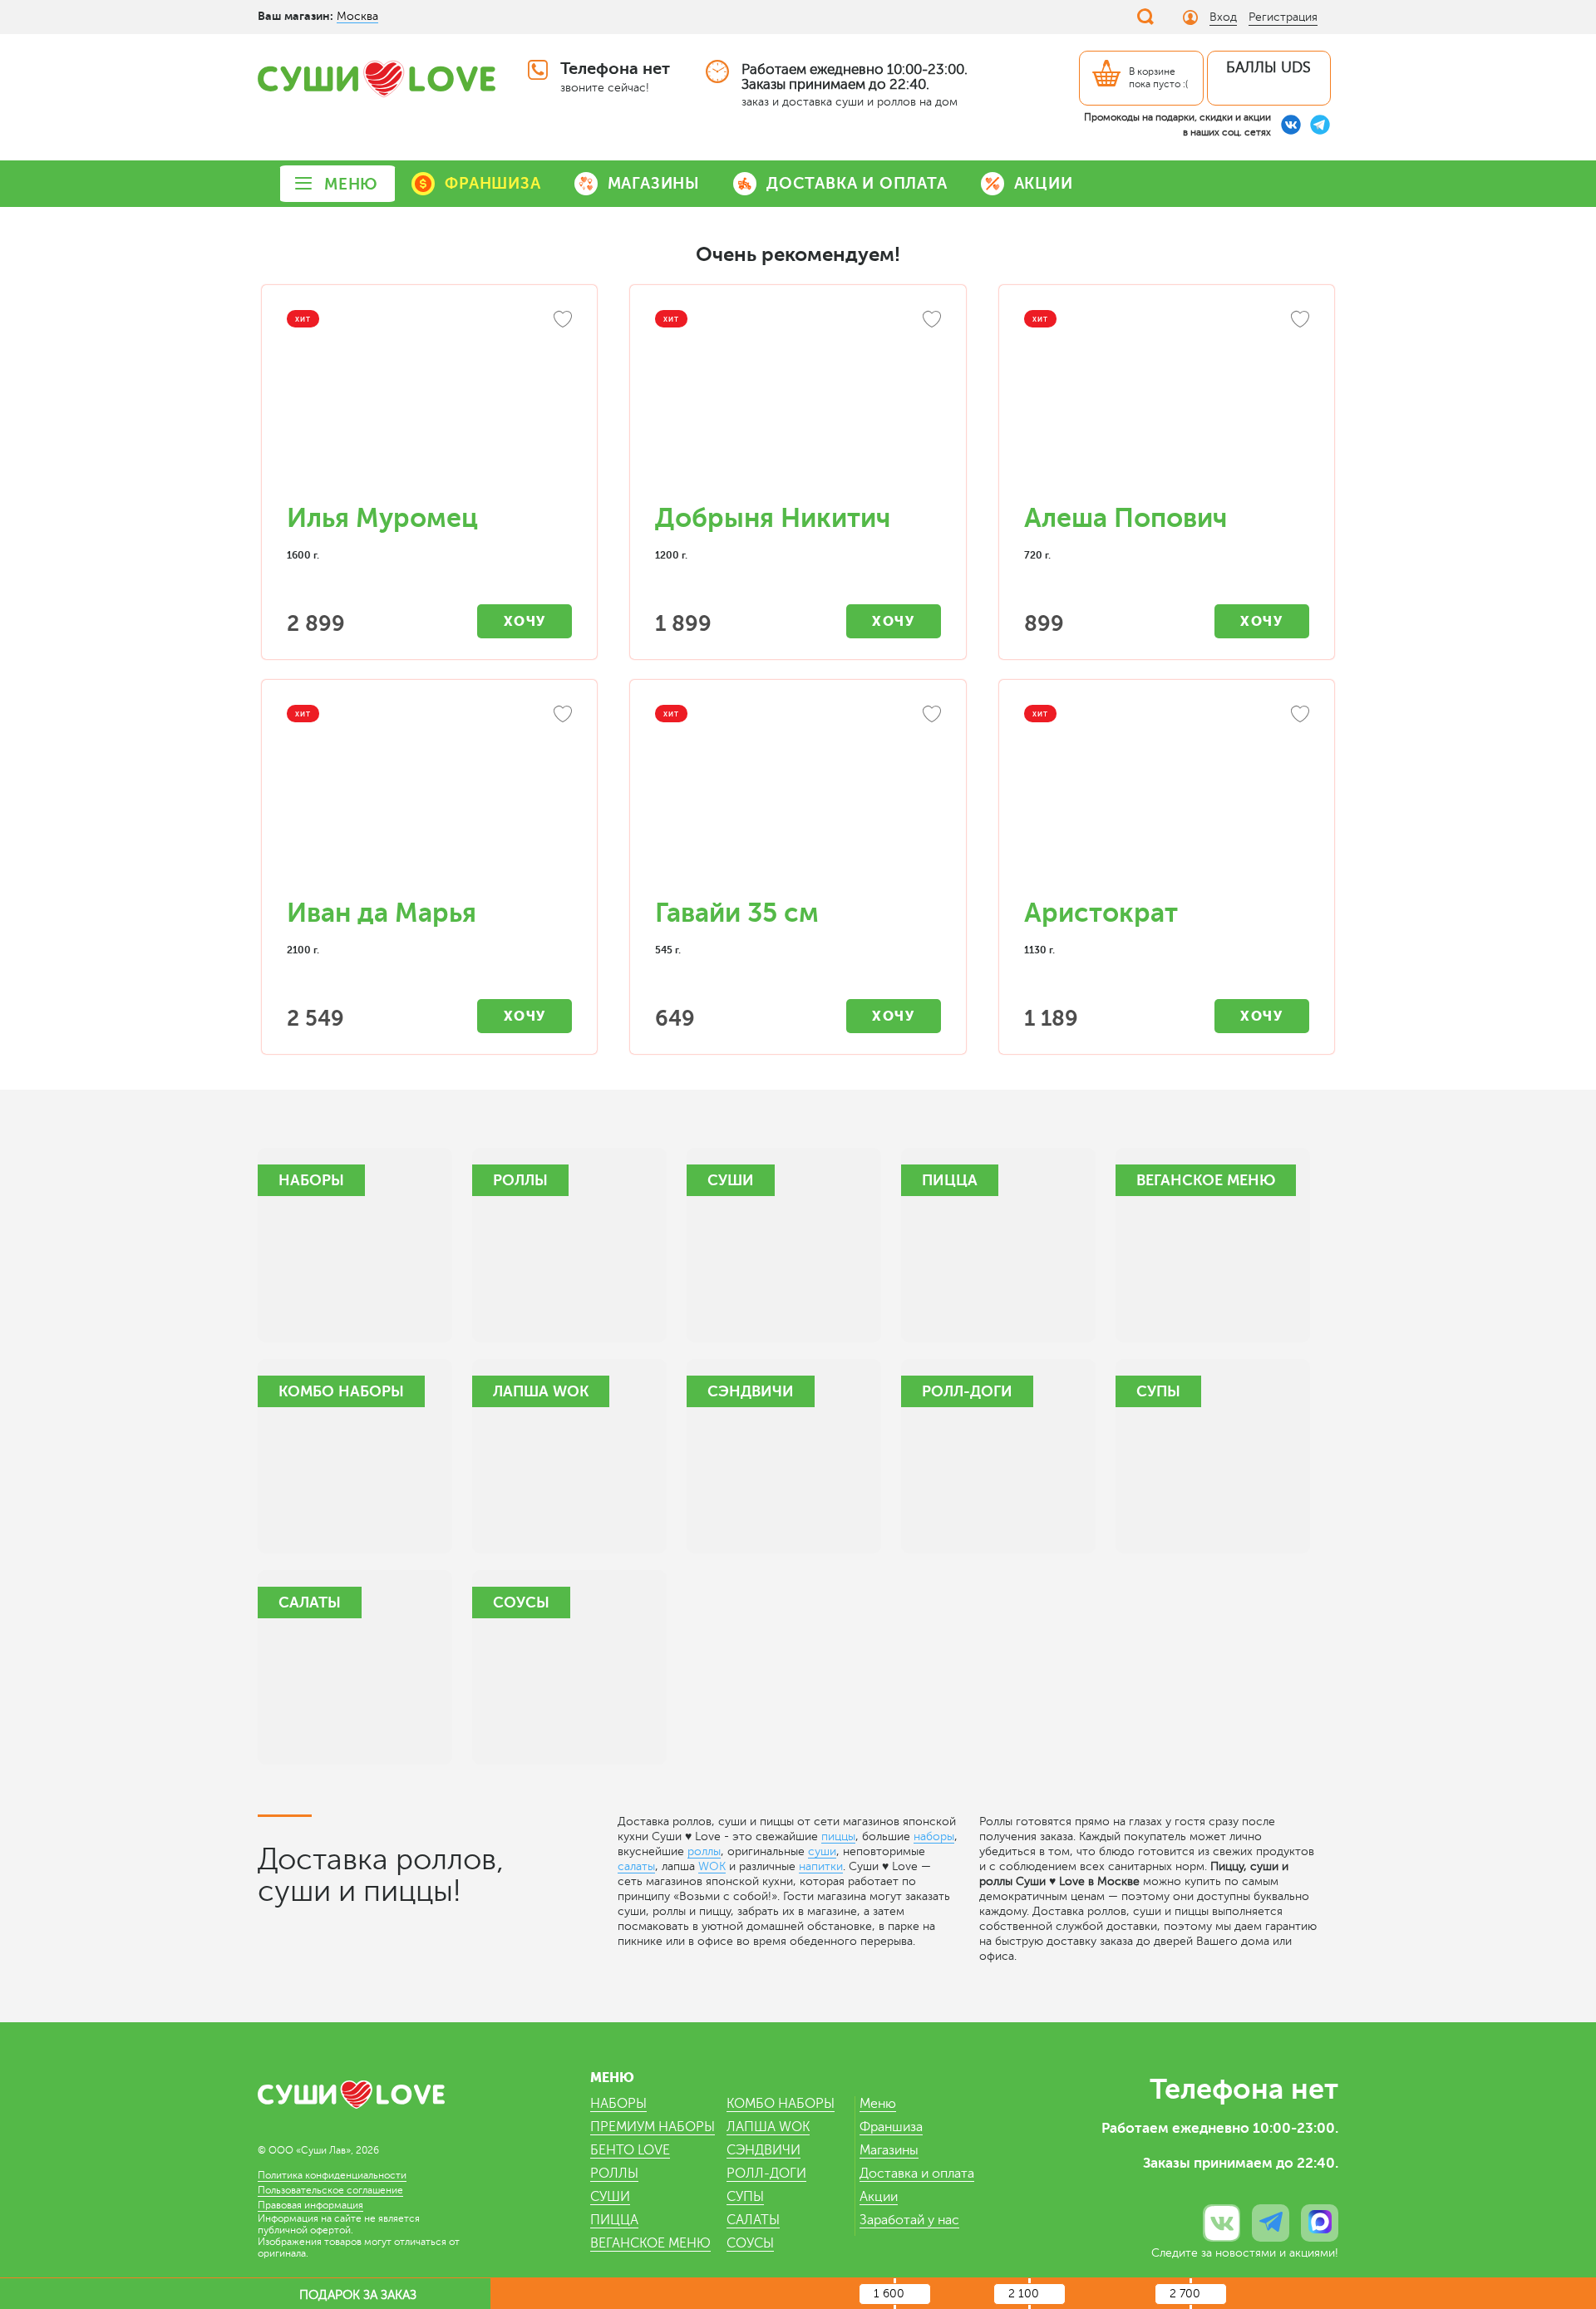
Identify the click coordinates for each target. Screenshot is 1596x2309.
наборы (934, 1836)
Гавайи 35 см (737, 913)
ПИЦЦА (614, 2220)
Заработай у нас (909, 2220)
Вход (1223, 17)
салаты (636, 1866)
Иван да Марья (382, 913)
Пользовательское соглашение (330, 2190)
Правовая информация (310, 2205)
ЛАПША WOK (768, 2127)
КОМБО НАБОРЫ (781, 2104)
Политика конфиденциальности (332, 2175)
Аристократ (1101, 913)
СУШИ (610, 2197)
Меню (878, 2104)
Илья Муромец (382, 518)
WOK (712, 1866)
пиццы (838, 1836)
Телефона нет (615, 69)
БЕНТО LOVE (630, 2150)
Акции (879, 2197)
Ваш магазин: (296, 16)
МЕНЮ (351, 184)
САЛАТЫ (753, 2220)
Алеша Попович (1126, 518)
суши (822, 1851)
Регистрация (1283, 17)
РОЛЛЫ (614, 2174)
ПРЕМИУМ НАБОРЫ (653, 2127)
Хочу (525, 621)
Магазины (889, 2150)
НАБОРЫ (618, 2104)
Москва (357, 16)
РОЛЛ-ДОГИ (766, 2174)
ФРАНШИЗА (493, 183)
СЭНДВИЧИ (764, 2150)
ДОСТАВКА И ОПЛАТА (857, 183)
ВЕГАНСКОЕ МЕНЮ (650, 2243)
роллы (704, 1851)
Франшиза (891, 2127)
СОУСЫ (750, 2243)
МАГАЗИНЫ (654, 183)
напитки (821, 1866)
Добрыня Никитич (773, 518)
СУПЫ (745, 2197)
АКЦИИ (1044, 183)
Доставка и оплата (917, 2174)
